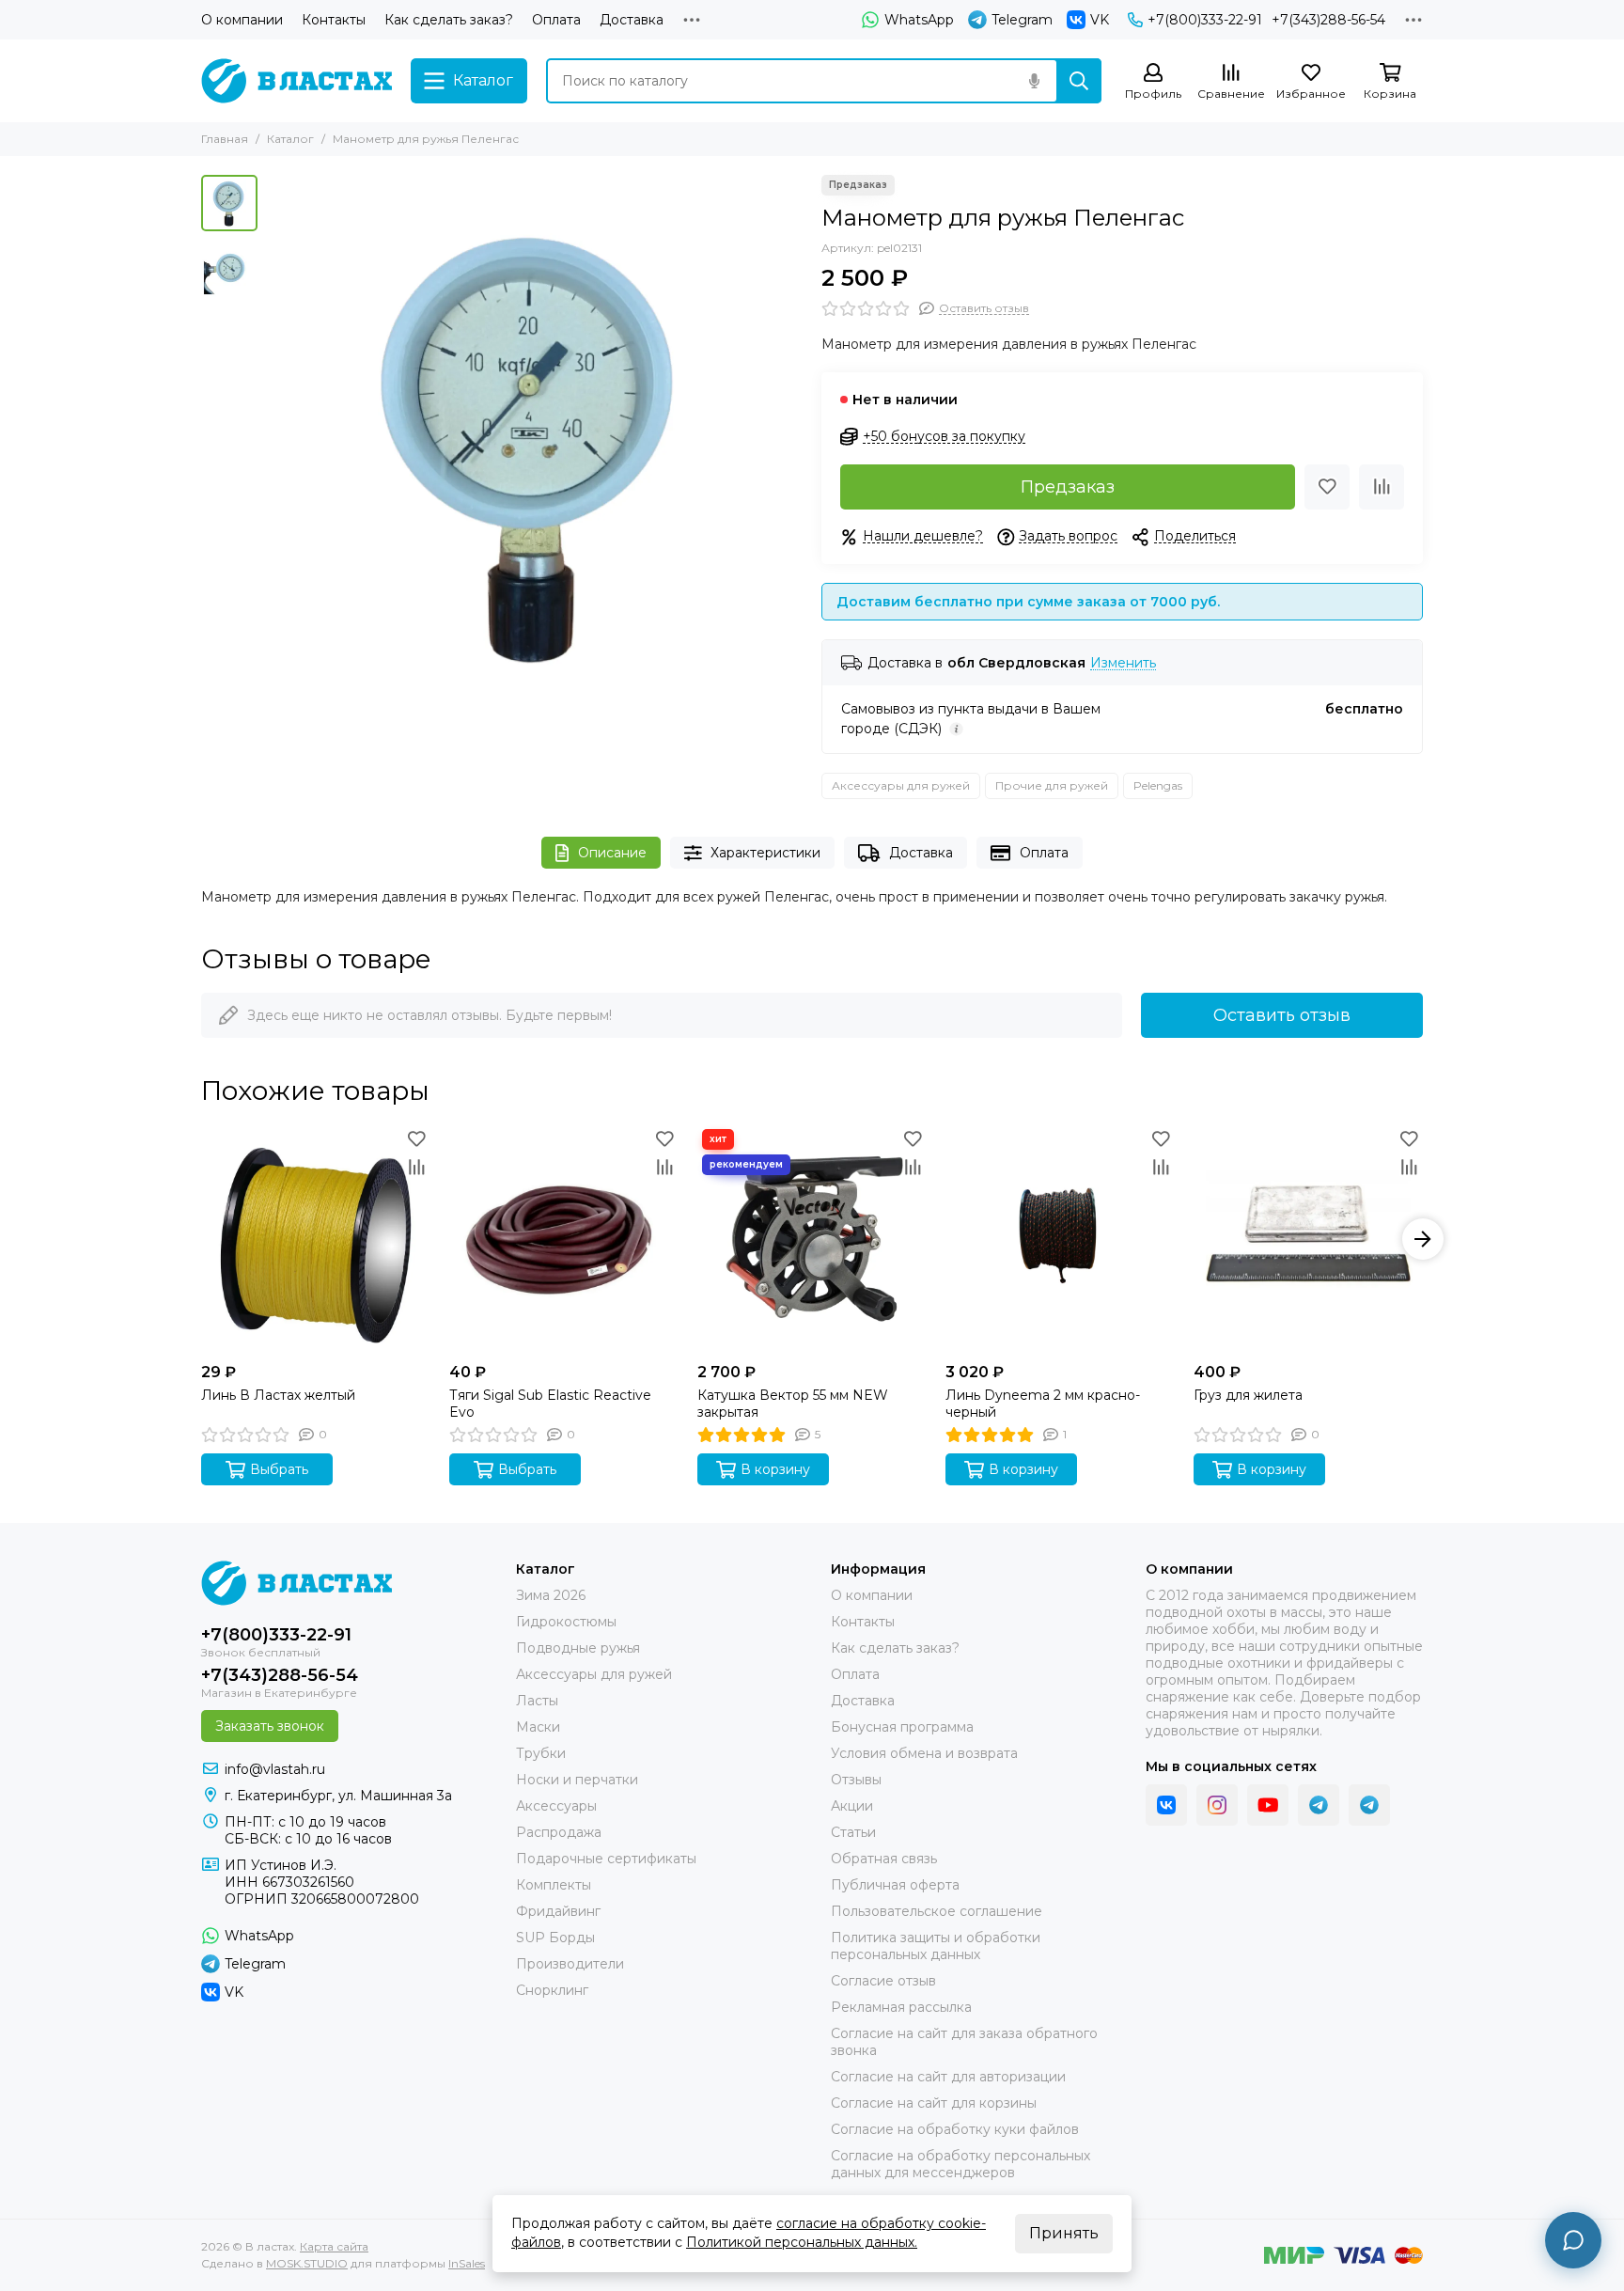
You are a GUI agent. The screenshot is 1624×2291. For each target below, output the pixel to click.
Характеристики (765, 853)
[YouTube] (1268, 1805)
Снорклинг (552, 1990)
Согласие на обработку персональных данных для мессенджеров (960, 2164)
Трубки (541, 1753)
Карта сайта (334, 2246)
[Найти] (1079, 81)
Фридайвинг (558, 1911)
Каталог (290, 139)
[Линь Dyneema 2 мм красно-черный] (1060, 1239)
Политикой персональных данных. (802, 2242)
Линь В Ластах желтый (278, 1395)
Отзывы (856, 1780)
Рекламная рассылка (901, 2007)
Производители (570, 1964)
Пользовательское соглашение (937, 1911)
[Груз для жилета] (1308, 1239)
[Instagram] (1217, 1805)
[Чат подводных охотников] (1369, 1805)
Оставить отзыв (1282, 1015)
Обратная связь (884, 1859)
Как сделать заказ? (449, 20)
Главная (225, 139)
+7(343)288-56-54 (1328, 20)
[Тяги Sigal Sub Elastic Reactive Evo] (564, 1239)
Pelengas (1158, 785)
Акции (852, 1806)
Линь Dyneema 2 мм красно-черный (1043, 1404)
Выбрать (279, 1469)
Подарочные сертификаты (606, 1859)
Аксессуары (556, 1806)
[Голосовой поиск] (1034, 81)
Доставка (632, 20)
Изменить (1123, 663)
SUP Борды (555, 1938)
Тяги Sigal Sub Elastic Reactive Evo (550, 1404)
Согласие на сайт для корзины (934, 2103)
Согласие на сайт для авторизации (948, 2077)
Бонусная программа (902, 1727)
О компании (242, 20)
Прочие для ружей (1052, 785)
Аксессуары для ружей (901, 785)
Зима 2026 (551, 1595)
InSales (467, 2263)
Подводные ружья (578, 1648)
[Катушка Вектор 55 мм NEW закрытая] (812, 1239)
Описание (612, 853)
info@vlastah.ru (275, 1769)
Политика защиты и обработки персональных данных (936, 1946)
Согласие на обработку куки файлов (955, 2129)
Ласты (537, 1701)
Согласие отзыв (883, 1981)
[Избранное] (1327, 487)
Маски (538, 1727)
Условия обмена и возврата (924, 1753)
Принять (1064, 2233)
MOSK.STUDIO (307, 2263)
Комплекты (554, 1885)
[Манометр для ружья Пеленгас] (535, 443)
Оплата (556, 20)
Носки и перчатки (577, 1780)
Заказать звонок (270, 1726)
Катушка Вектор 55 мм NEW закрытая (793, 1404)
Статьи (853, 1832)
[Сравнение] (1382, 487)
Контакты (334, 20)
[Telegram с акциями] (1319, 1805)
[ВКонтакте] (1166, 1805)
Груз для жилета (1248, 1395)
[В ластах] (297, 81)
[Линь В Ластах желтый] (316, 1239)
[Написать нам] (1573, 2240)
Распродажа (559, 1832)
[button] (276, 443)
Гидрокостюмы (566, 1622)
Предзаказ (1068, 487)
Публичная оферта (895, 1885)
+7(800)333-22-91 (1205, 20)
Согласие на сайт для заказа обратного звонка (964, 2042)
